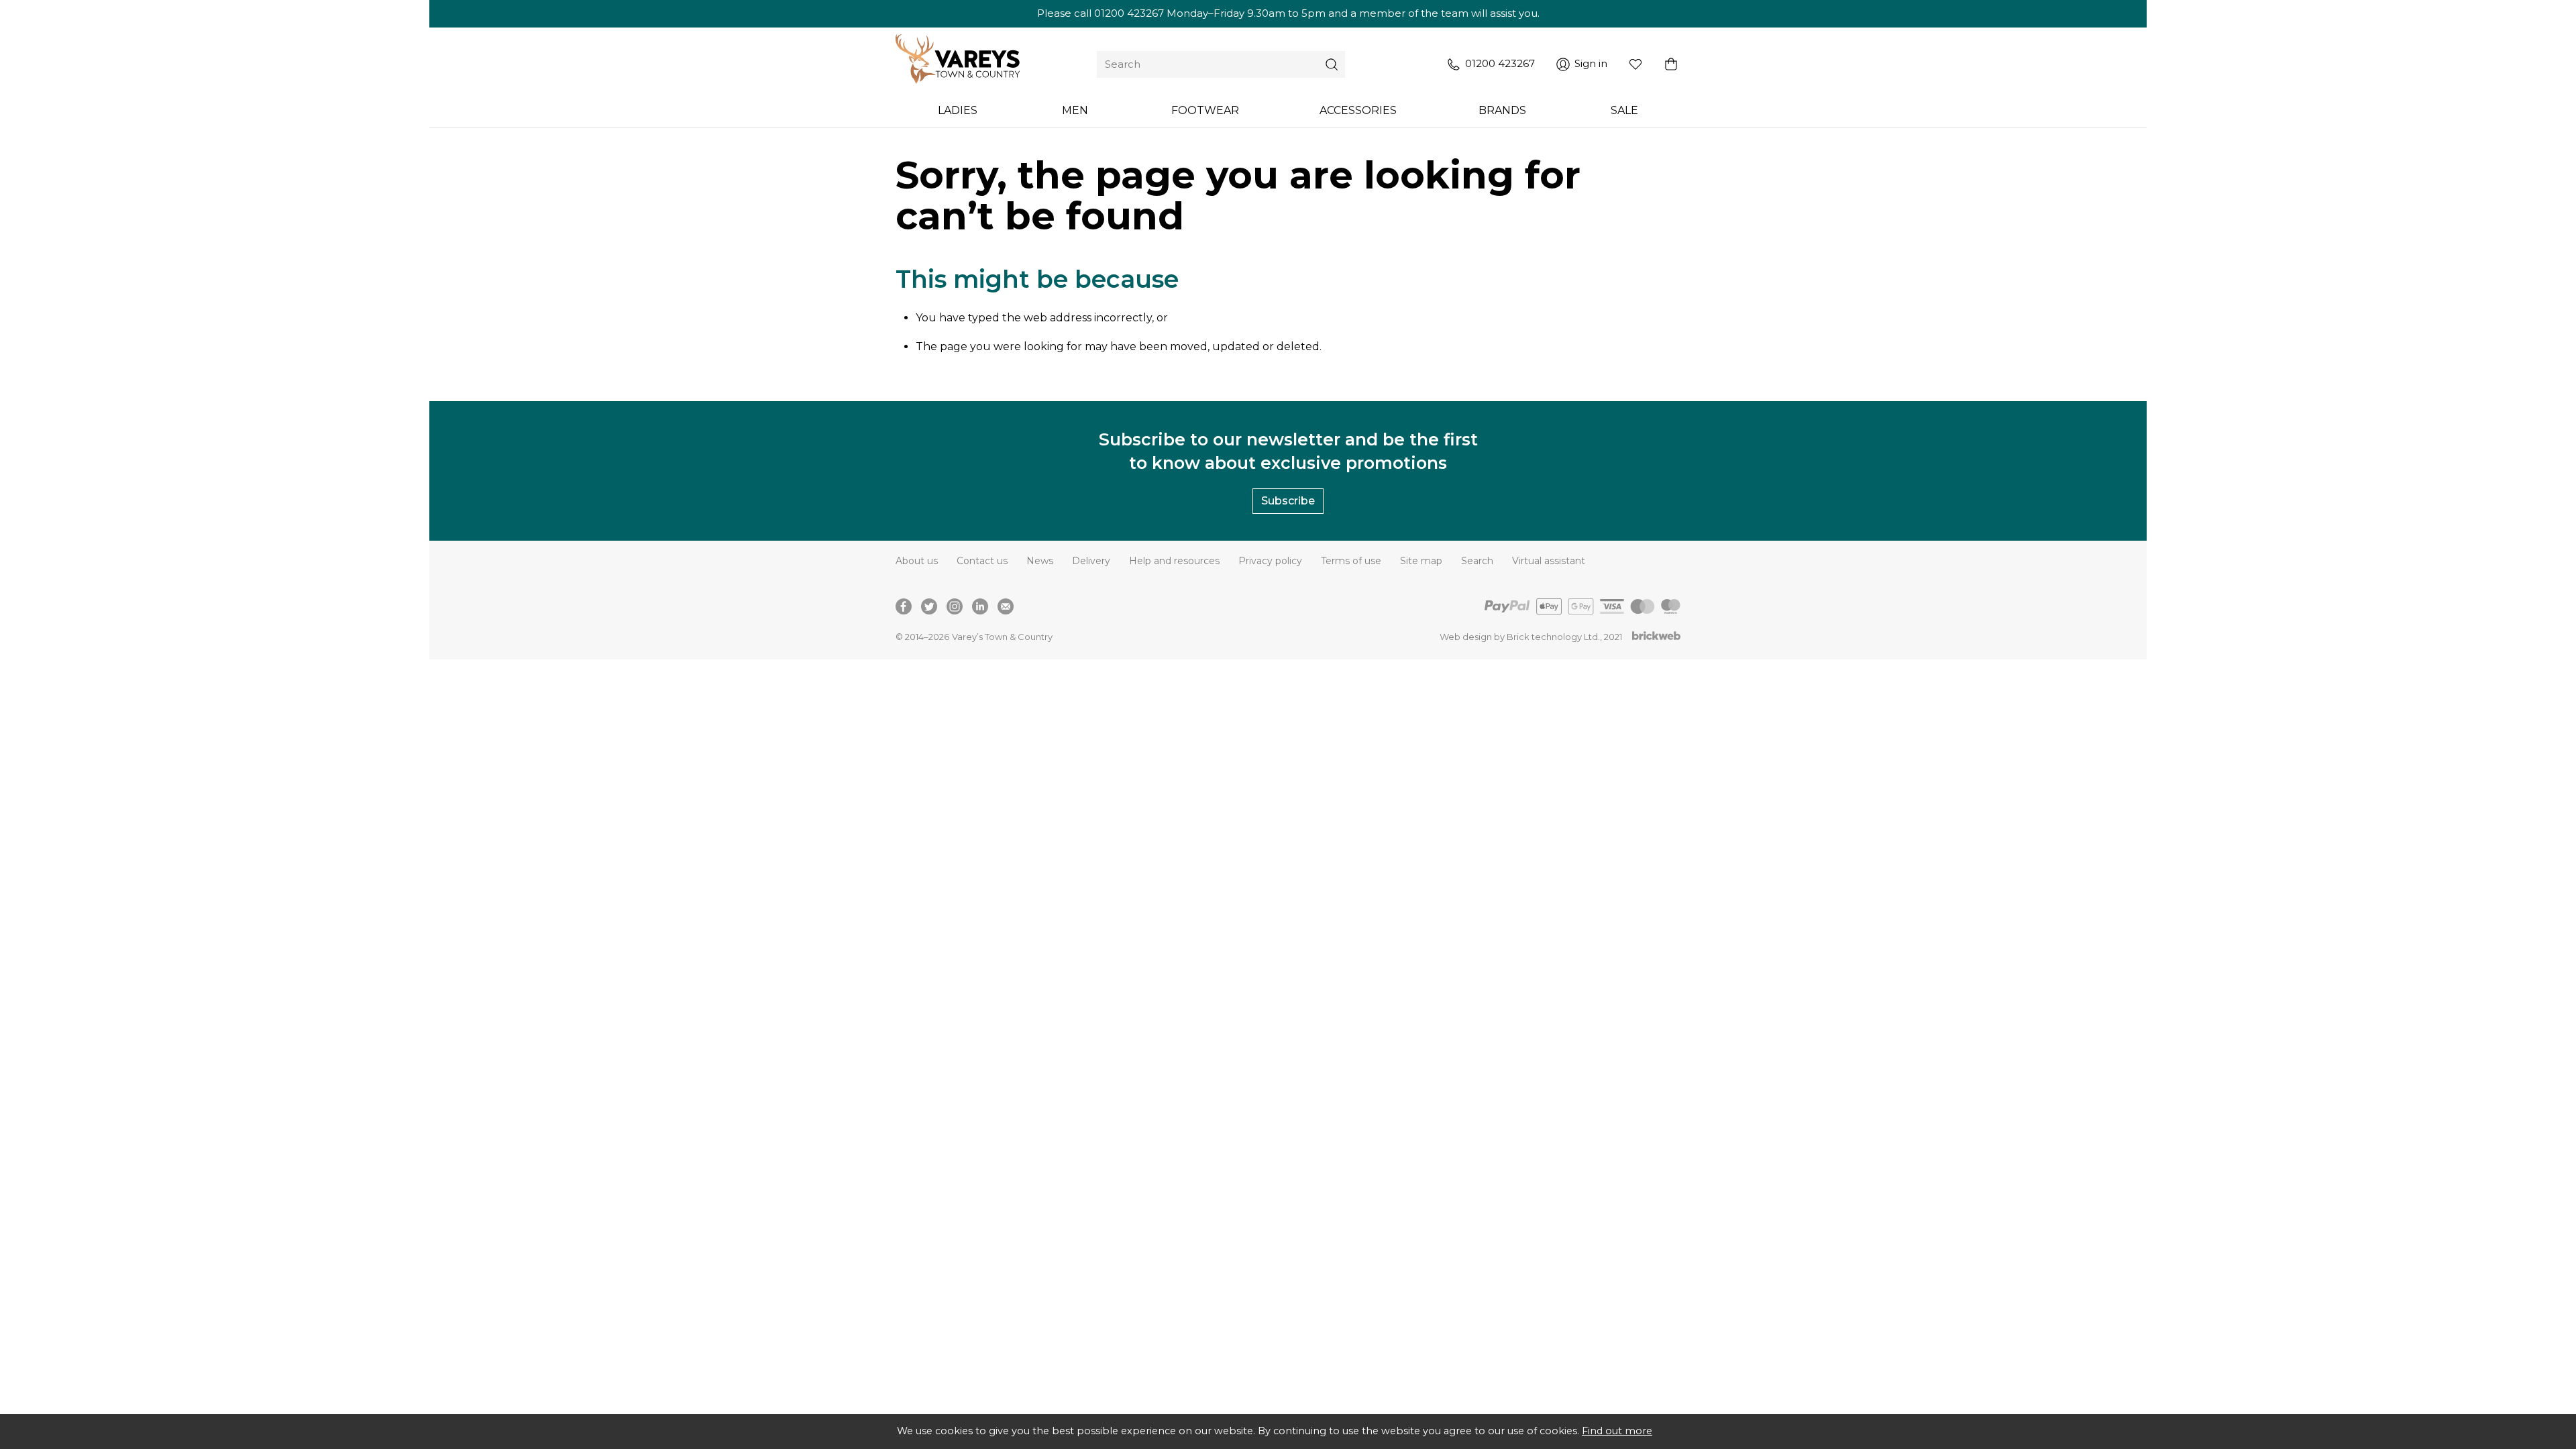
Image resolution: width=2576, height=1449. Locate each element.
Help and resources (1174, 561)
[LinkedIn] (980, 606)
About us (917, 561)
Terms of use (1351, 561)
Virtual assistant (1549, 561)
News (1040, 561)
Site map (1421, 561)
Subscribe (1288, 501)
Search (1477, 561)
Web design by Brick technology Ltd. (1520, 637)
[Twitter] (929, 606)
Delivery (1091, 561)
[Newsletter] (1006, 606)
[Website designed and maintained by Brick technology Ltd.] (1656, 637)
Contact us (982, 561)
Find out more (1617, 1431)
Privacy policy (1270, 561)
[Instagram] (955, 606)
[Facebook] (904, 606)
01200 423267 (1129, 13)
